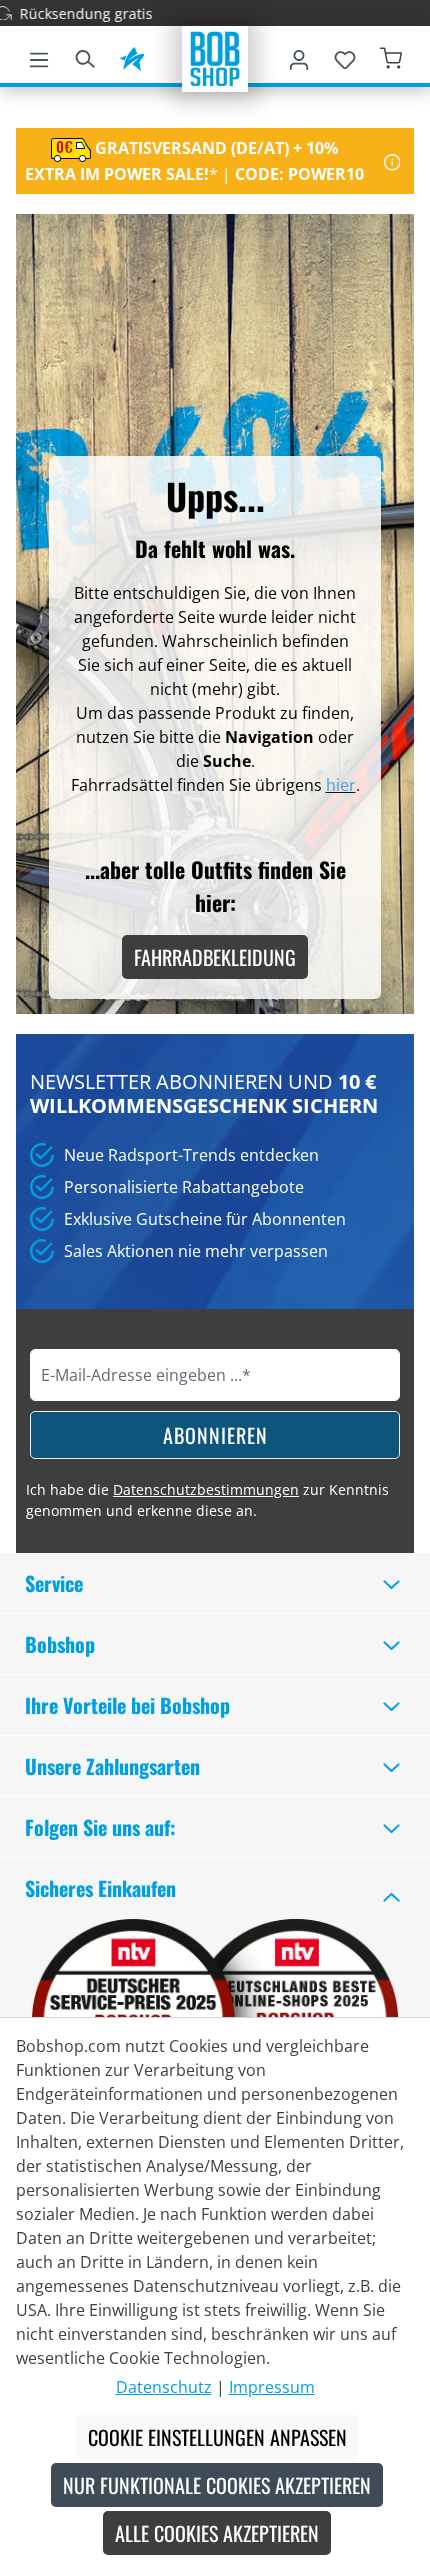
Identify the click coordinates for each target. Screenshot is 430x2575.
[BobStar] (132, 56)
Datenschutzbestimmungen (206, 1489)
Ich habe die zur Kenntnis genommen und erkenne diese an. (207, 1500)
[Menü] (39, 56)
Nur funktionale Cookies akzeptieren (217, 2485)
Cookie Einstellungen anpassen (217, 2437)
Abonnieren (215, 1435)
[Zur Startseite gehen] (215, 57)
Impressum (272, 2387)
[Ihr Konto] (299, 56)
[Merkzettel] (345, 56)
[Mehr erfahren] (392, 161)
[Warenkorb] (391, 56)
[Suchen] (85, 56)
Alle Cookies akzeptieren (217, 2533)
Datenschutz (164, 2387)
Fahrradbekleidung (215, 957)
